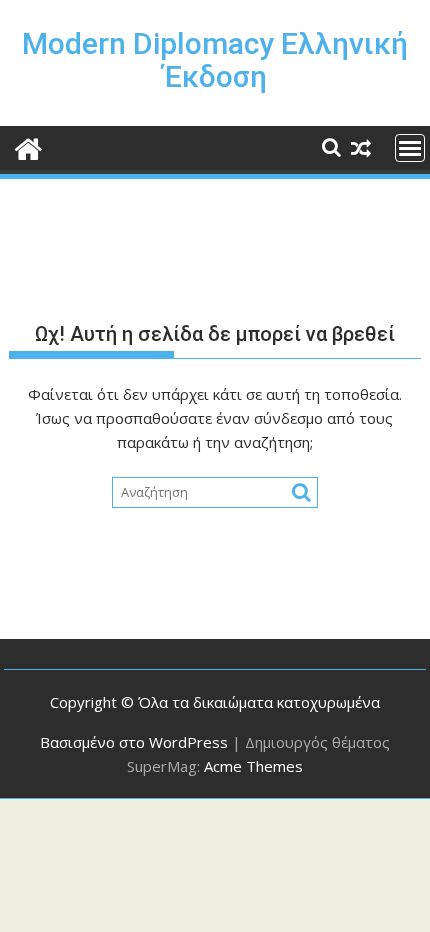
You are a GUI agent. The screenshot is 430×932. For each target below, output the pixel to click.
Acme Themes (253, 766)
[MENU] (410, 148)
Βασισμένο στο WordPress (134, 742)
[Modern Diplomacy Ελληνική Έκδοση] (28, 146)
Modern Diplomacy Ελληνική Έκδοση (215, 60)
